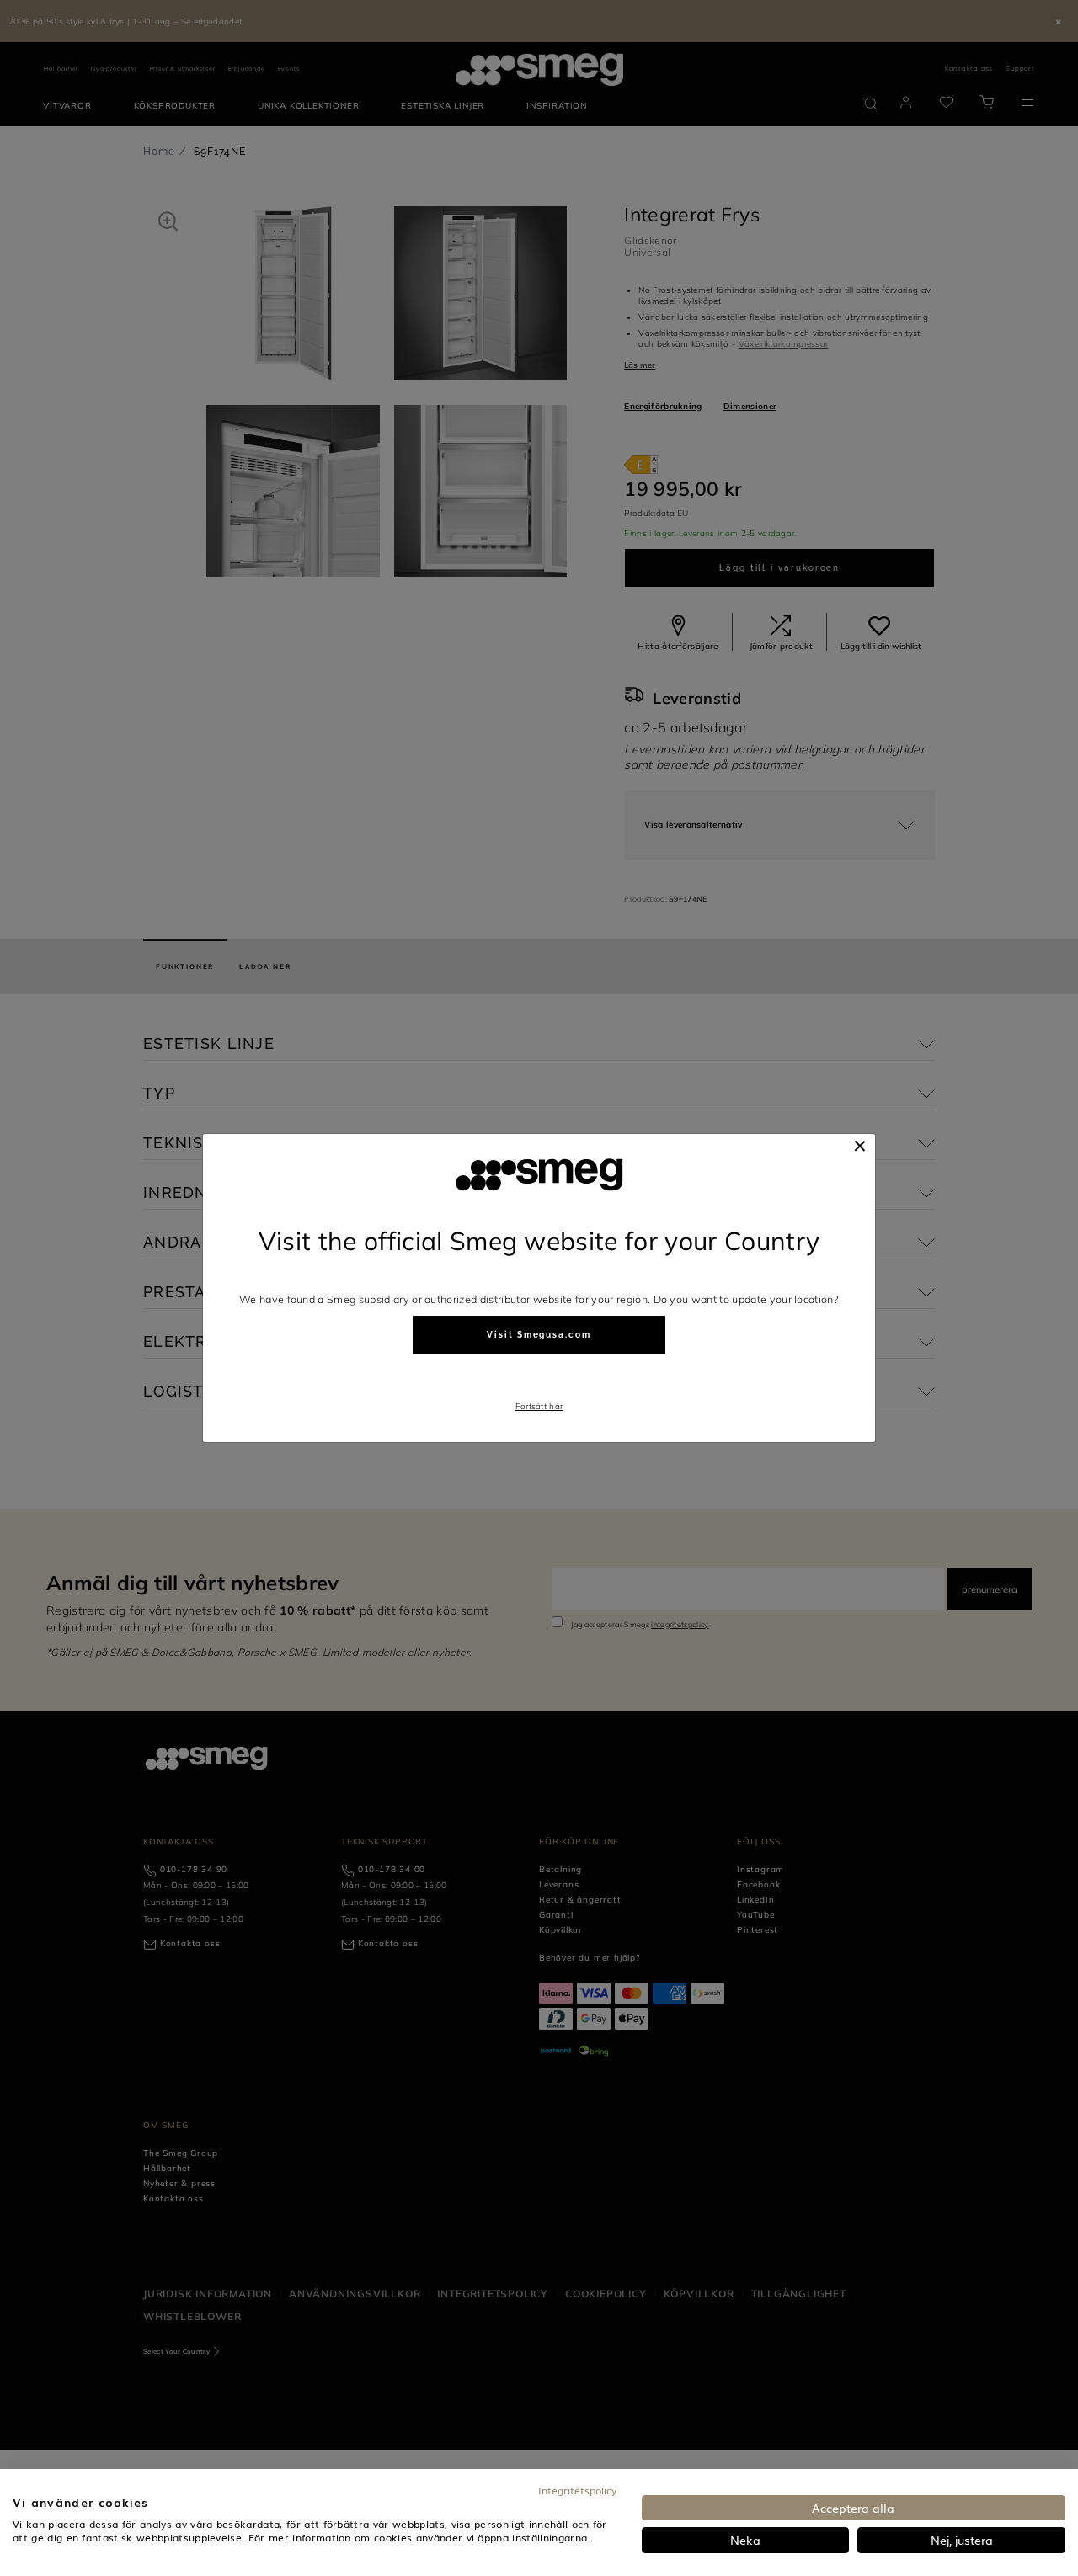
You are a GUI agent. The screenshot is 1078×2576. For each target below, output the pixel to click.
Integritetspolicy (577, 2490)
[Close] (860, 1146)
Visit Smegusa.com (539, 1335)
